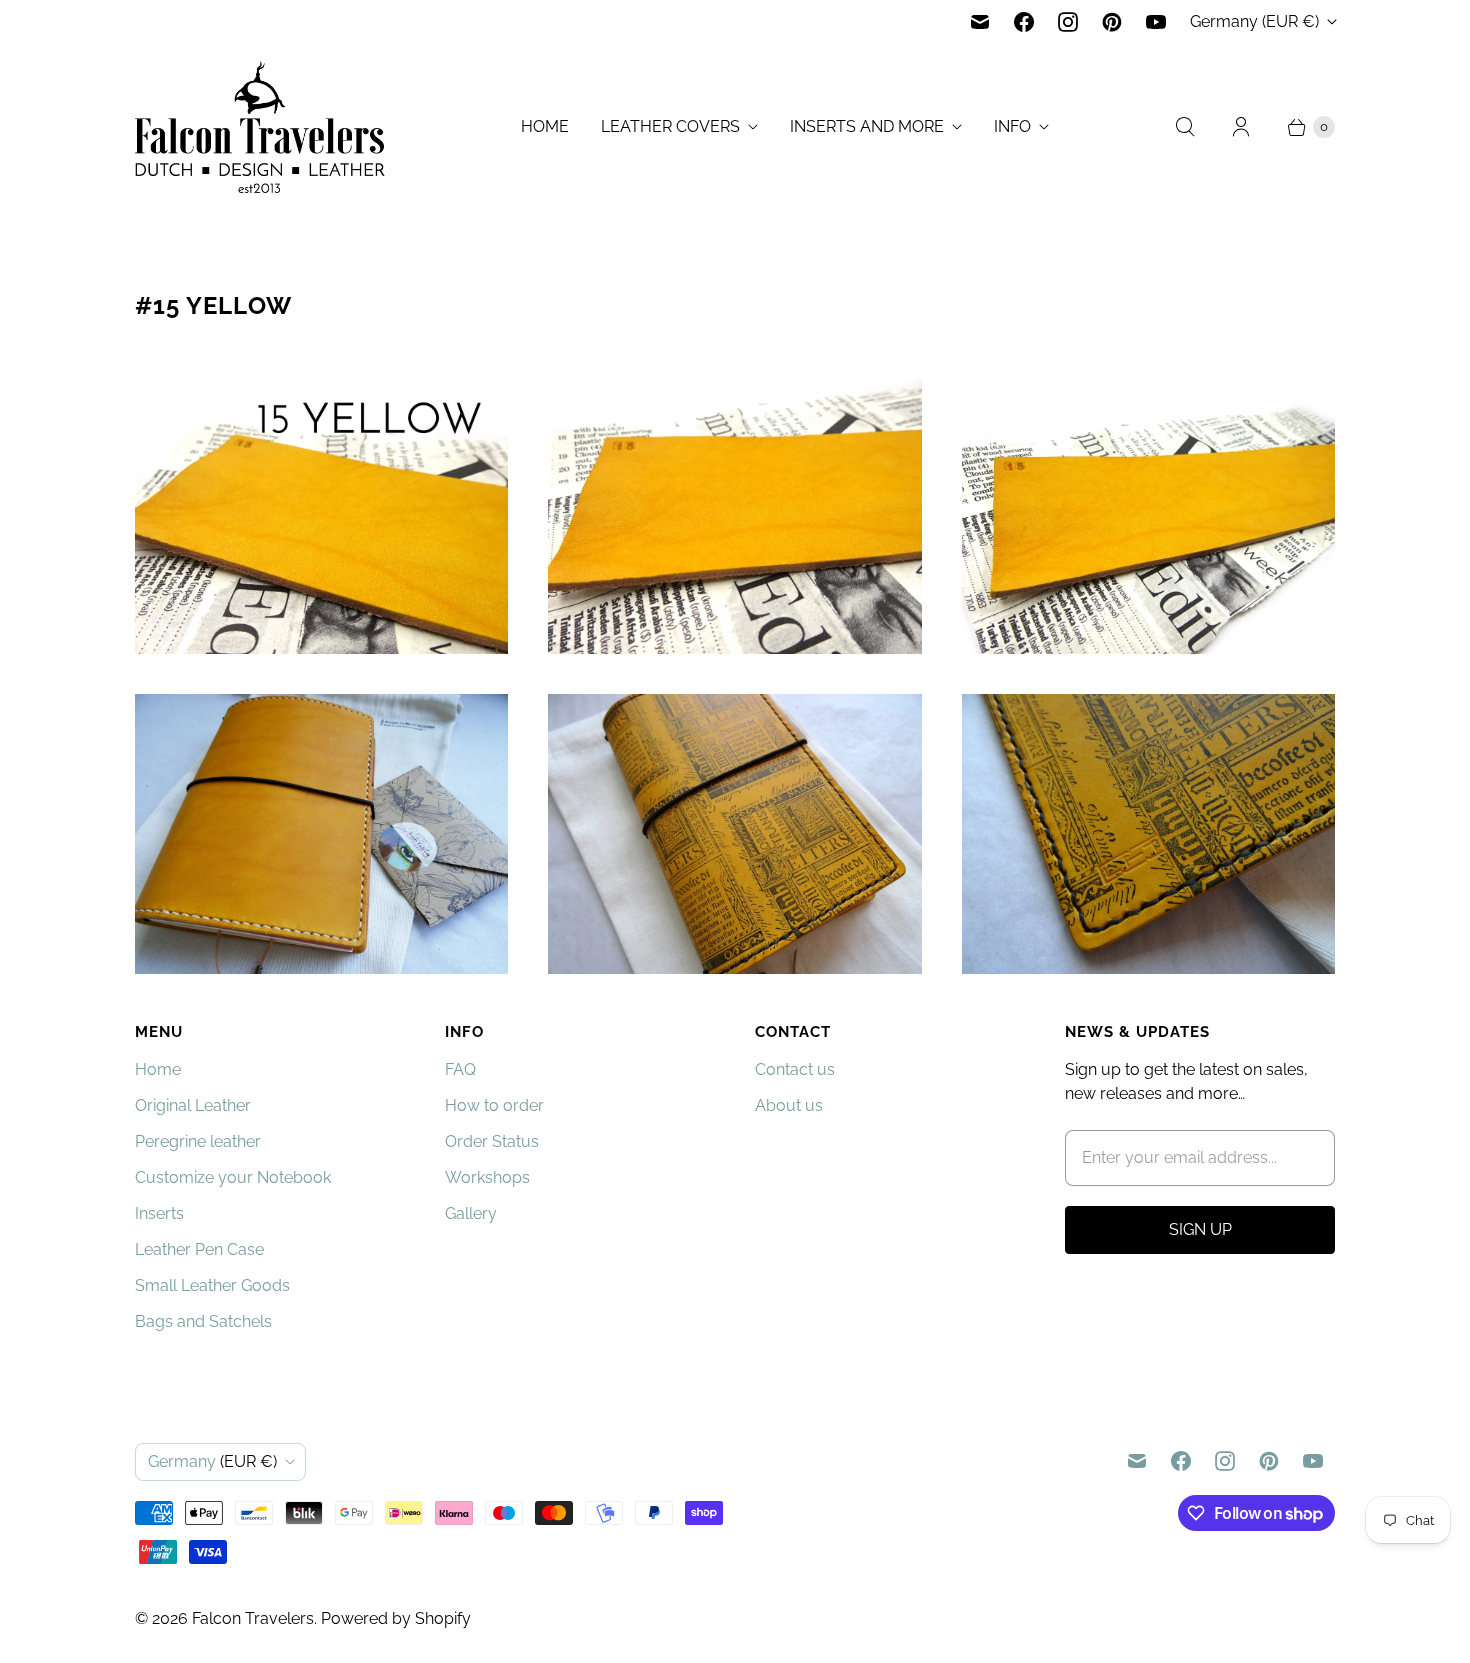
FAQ (460, 1069)
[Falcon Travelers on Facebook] (1024, 22)
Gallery (471, 1213)
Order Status (492, 1141)
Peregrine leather (198, 1141)
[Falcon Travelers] (260, 127)
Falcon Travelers (253, 1618)
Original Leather (193, 1105)
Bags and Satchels (203, 1321)
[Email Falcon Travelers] (980, 22)
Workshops (487, 1177)
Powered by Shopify (396, 1618)
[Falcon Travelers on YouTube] (1156, 22)
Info (1012, 126)
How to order (494, 1105)
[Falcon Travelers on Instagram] (1068, 22)
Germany (1254, 21)
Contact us (795, 1069)
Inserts (159, 1213)
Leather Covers (670, 126)
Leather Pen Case (199, 1249)
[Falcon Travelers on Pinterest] (1112, 22)
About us (789, 1105)
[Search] (1185, 127)
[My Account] (1241, 127)
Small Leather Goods (212, 1285)
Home (545, 126)
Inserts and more (867, 126)
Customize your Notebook (233, 1177)
